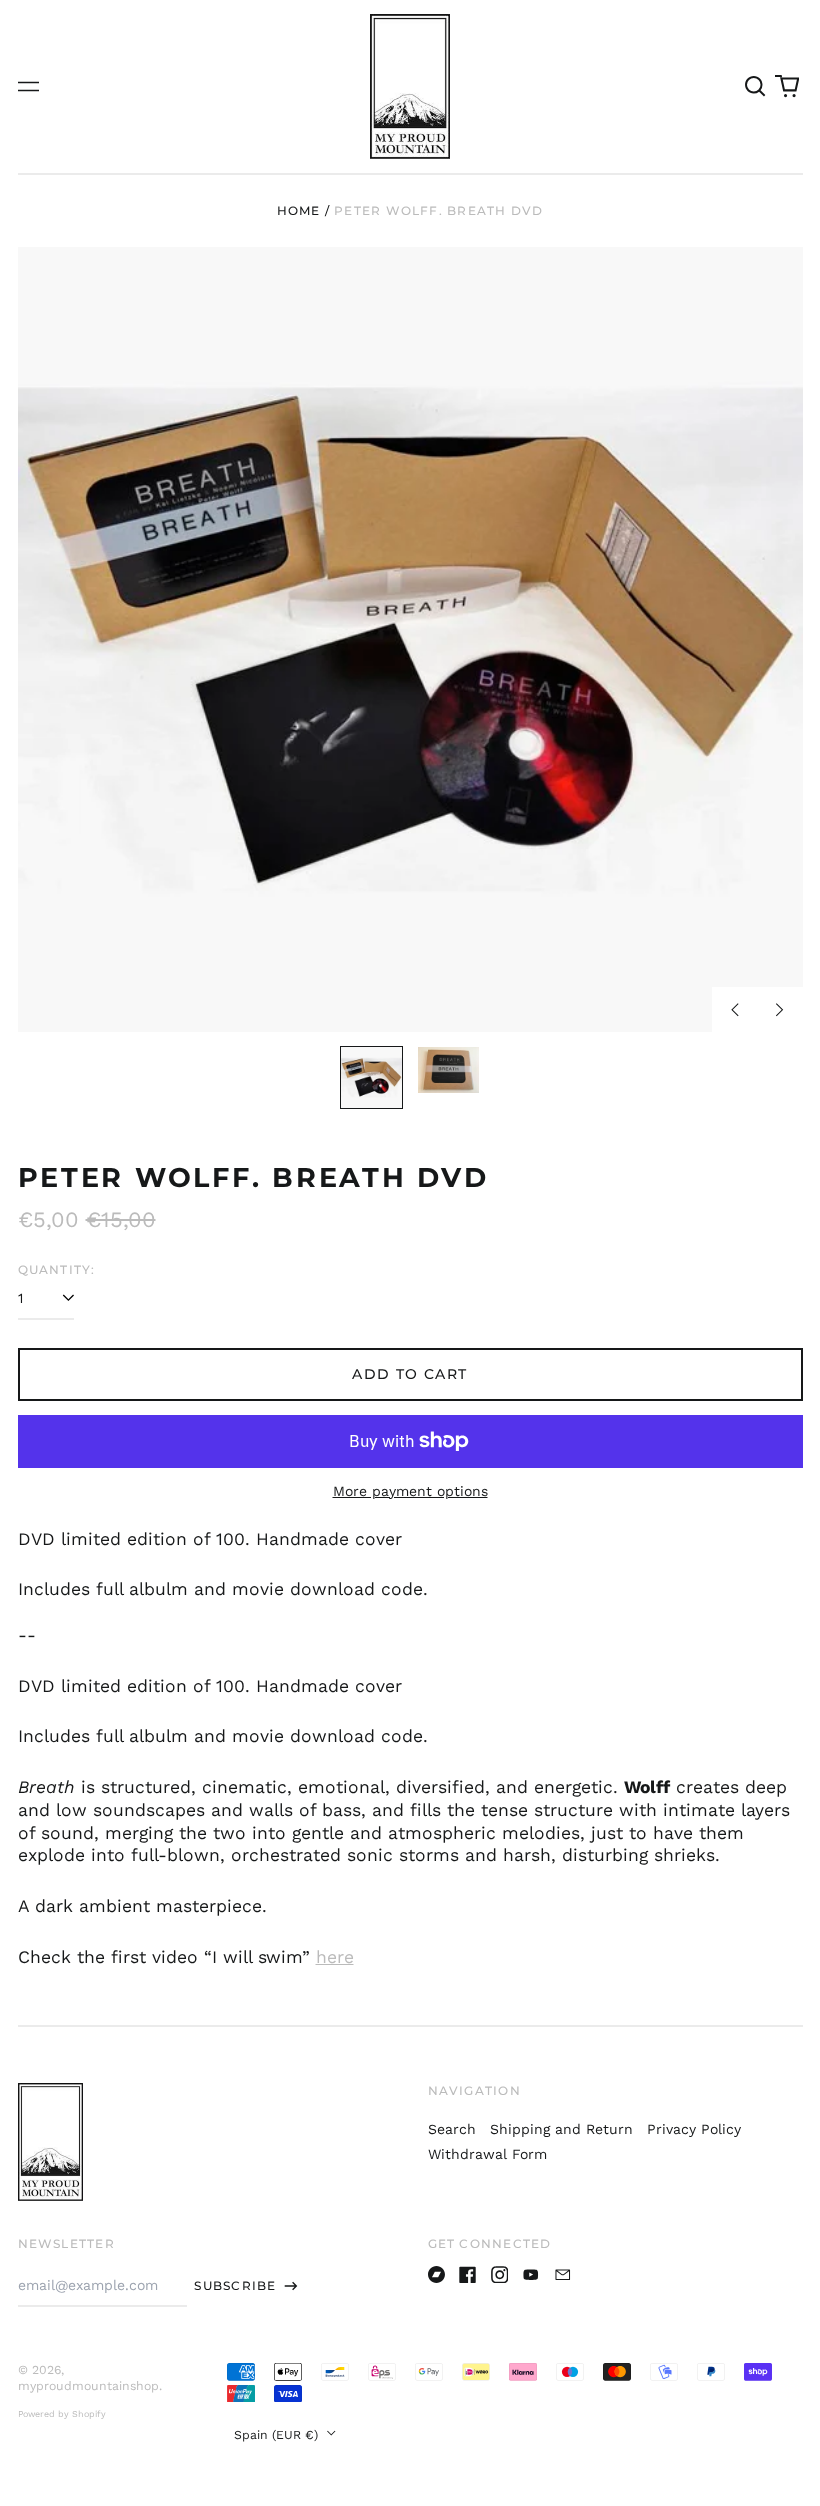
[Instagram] (500, 2275)
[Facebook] (468, 2275)
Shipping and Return (561, 2129)
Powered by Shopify (62, 2414)
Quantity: (57, 1269)
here (335, 1957)
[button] (756, 87)
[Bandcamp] (437, 2275)
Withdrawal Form (487, 2154)
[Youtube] (531, 2275)
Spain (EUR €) (278, 2435)
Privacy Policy (694, 2129)
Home (299, 210)
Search (452, 2129)
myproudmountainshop (88, 2386)
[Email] (563, 2275)
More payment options (410, 1491)
